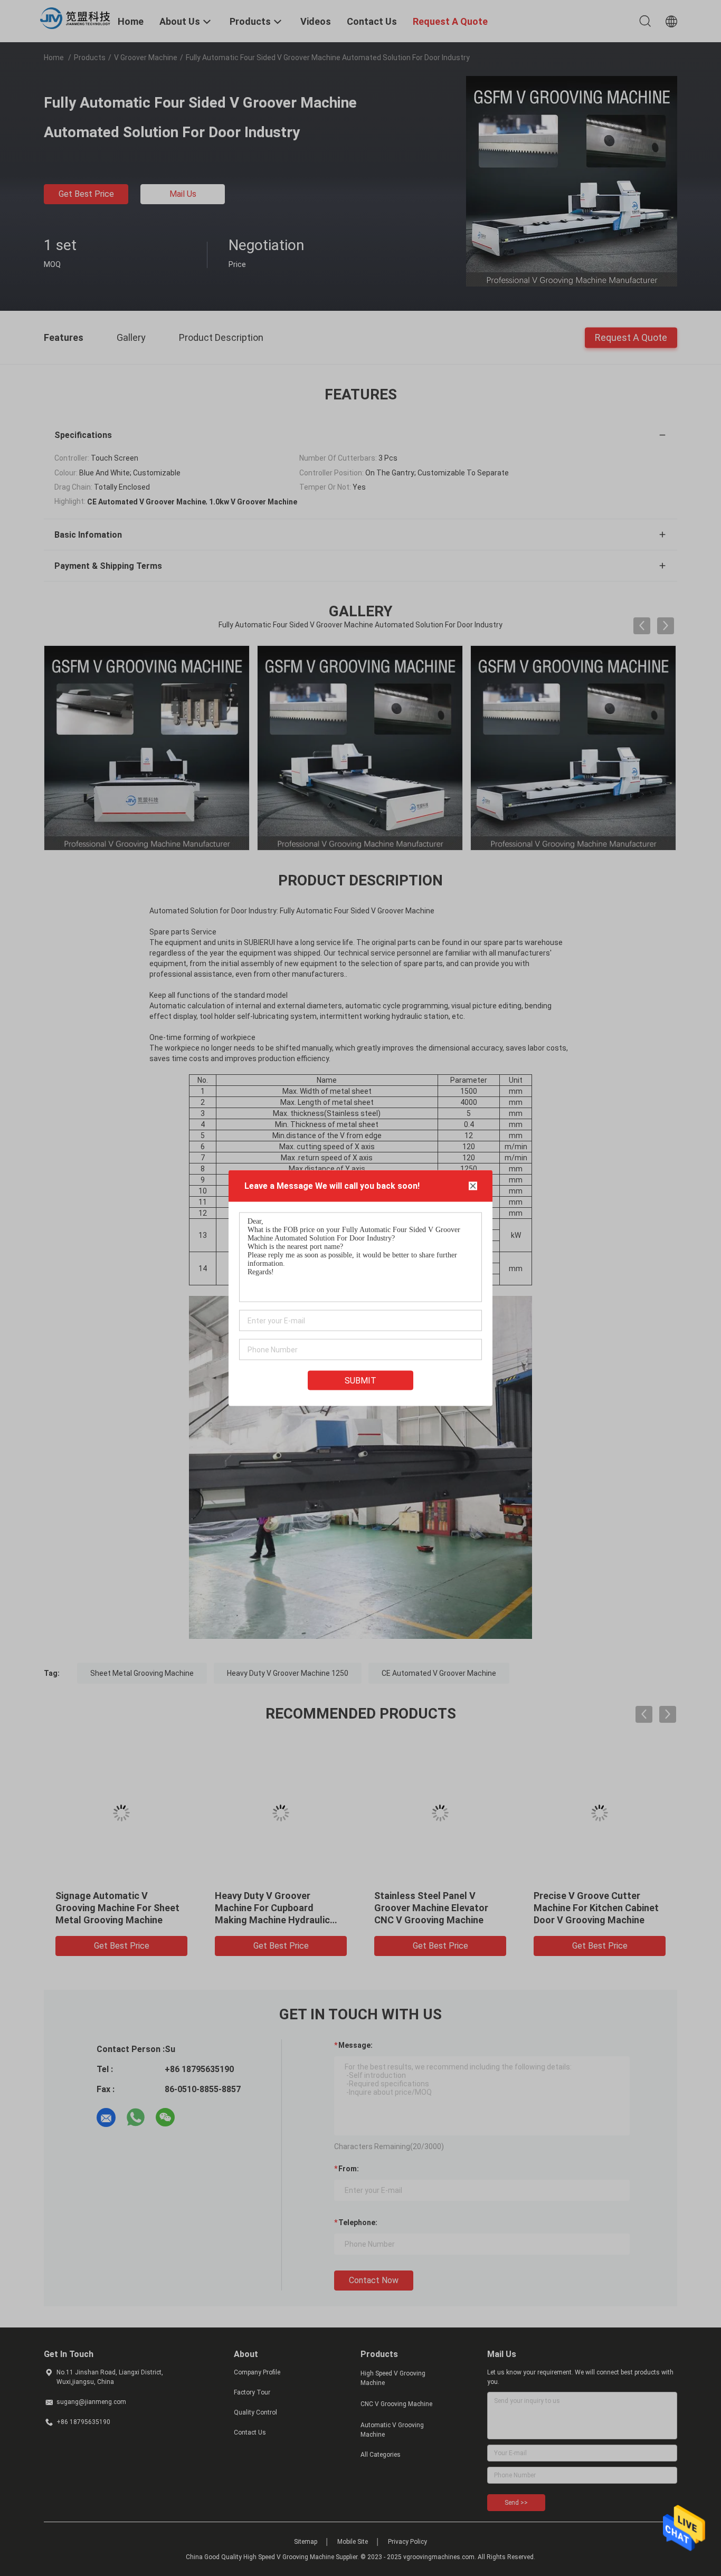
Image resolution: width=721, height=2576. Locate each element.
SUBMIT (360, 1381)
